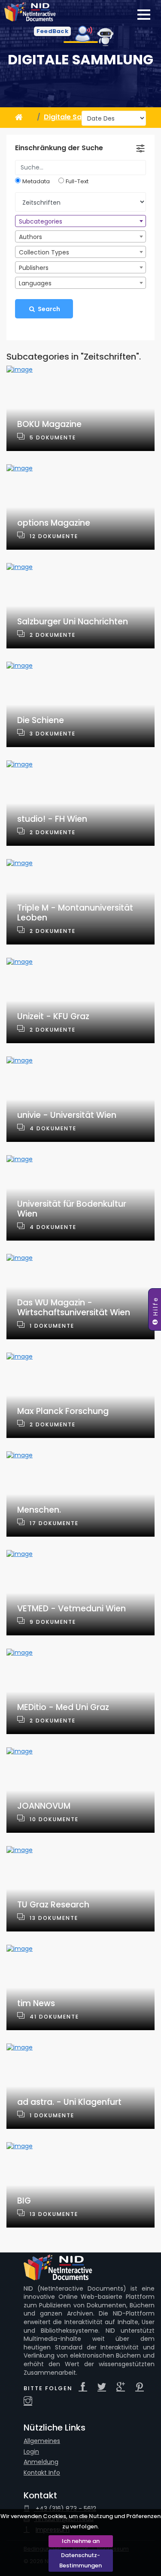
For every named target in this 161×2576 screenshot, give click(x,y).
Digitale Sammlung (80, 60)
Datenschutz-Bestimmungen (80, 2560)
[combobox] (80, 221)
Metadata (36, 182)
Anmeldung (41, 2462)
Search (48, 309)
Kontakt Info (42, 2473)
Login (31, 2452)
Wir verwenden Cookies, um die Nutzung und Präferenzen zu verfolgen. (80, 2521)
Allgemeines (42, 2441)
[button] (52, 31)
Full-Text (77, 182)
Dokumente (56, 437)
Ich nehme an (81, 2541)
